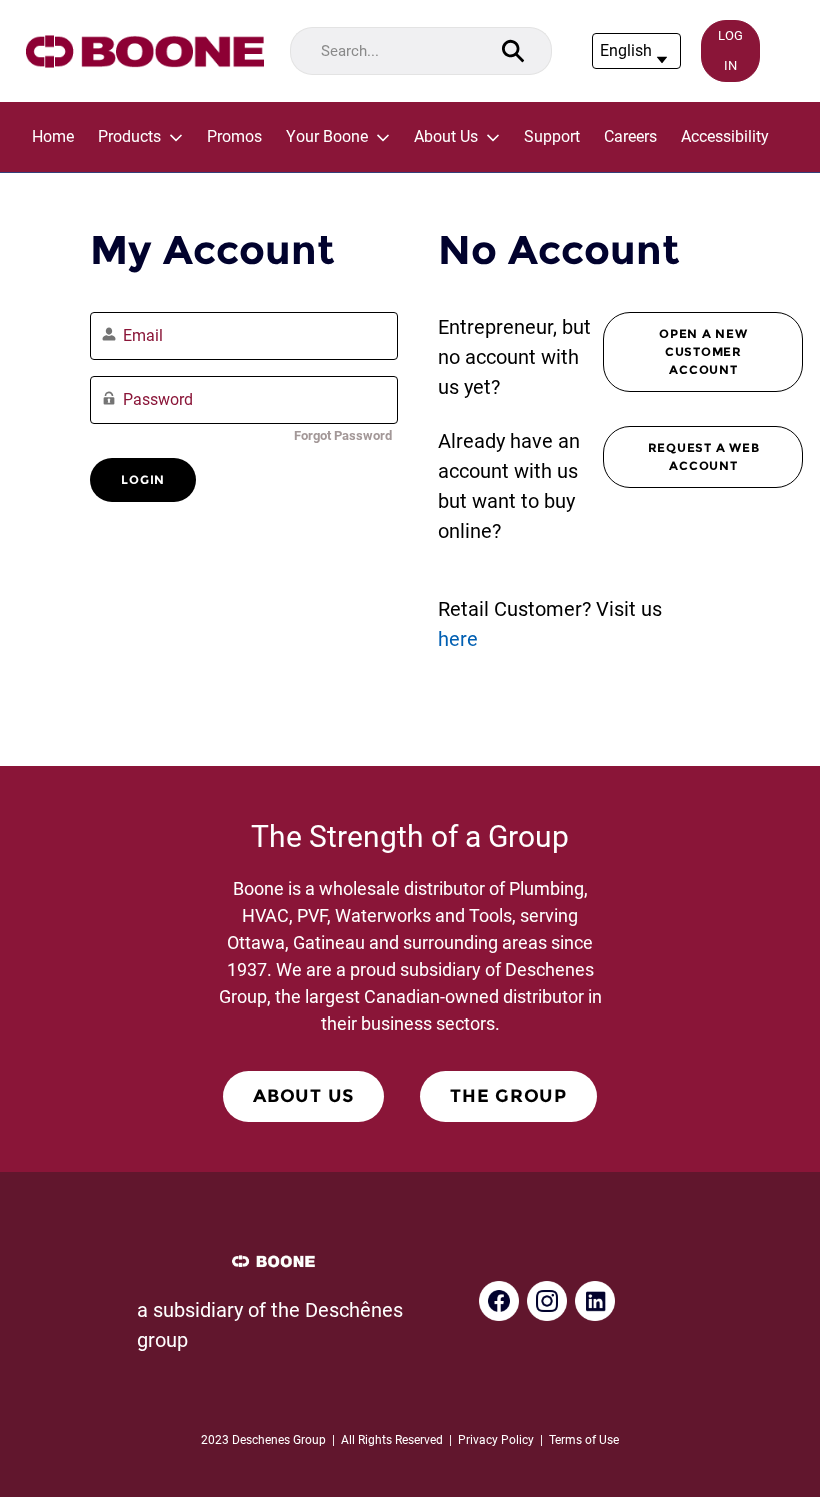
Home (53, 137)
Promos (234, 137)
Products (129, 137)
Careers (630, 137)
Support (552, 137)
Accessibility (725, 137)
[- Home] (145, 51)
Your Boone (327, 137)
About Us (446, 137)
